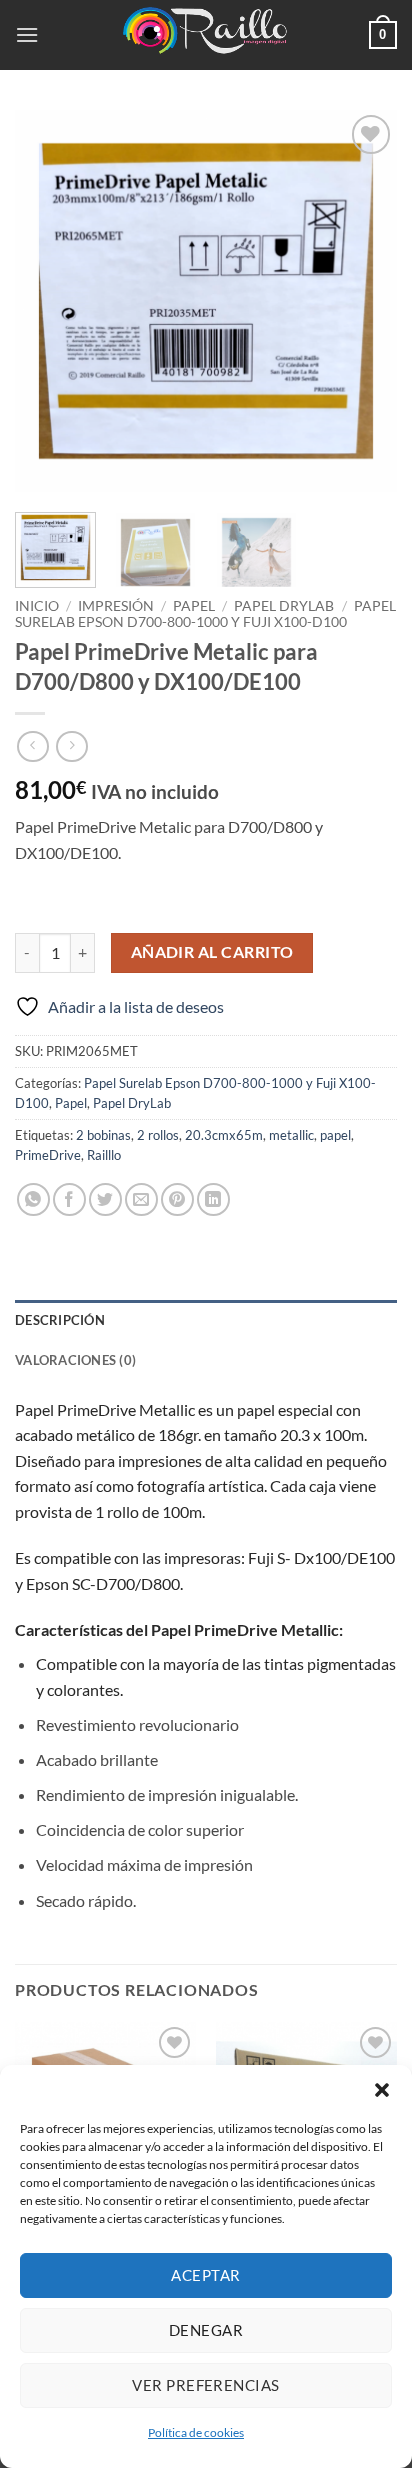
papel (335, 1135)
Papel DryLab (284, 606)
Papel (194, 606)
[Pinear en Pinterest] (177, 1199)
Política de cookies (196, 2432)
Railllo (104, 1155)
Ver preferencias (205, 2385)
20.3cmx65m (224, 1135)
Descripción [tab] (60, 1320)
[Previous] (48, 301)
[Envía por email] (141, 1199)
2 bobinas (103, 1135)
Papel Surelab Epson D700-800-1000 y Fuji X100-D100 (205, 614)
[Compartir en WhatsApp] (33, 1199)
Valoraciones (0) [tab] (75, 1360)
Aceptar (205, 2275)
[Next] (364, 301)
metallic (291, 1135)
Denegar (206, 2330)
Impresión (116, 606)
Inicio (37, 606)
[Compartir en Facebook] (69, 1199)
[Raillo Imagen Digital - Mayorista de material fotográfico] (206, 35)
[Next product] (32, 746)
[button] (382, 2090)
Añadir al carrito (212, 952)
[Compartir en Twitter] (105, 1199)
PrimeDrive (48, 1155)
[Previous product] (71, 746)
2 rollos (158, 1135)
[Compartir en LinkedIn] (213, 1199)
